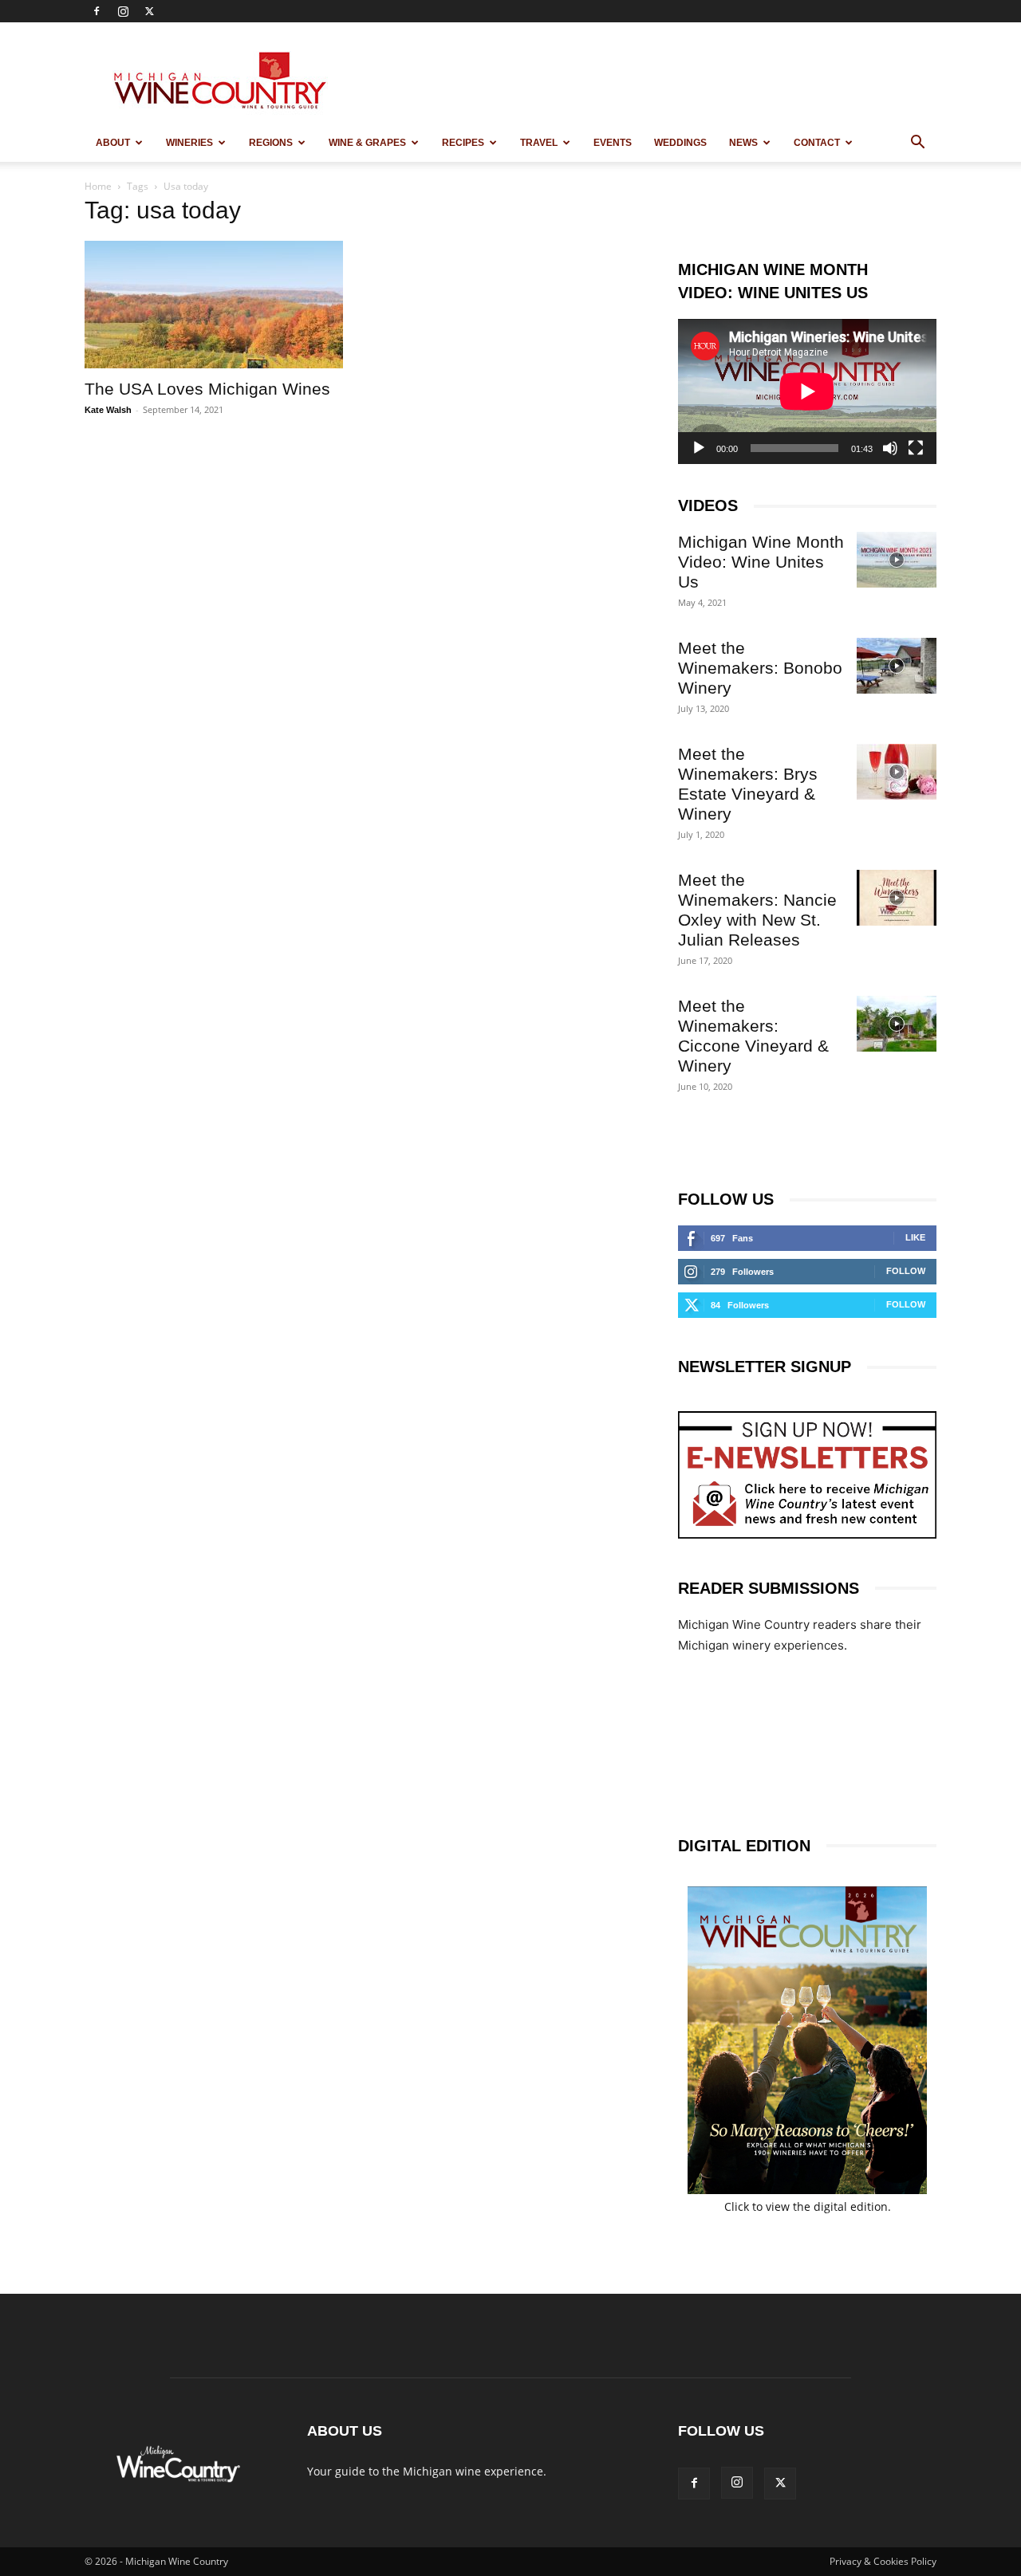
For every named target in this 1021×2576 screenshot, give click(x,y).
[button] (917, 144)
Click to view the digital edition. (808, 2206)
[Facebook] (97, 11)
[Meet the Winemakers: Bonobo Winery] (897, 666)
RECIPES (463, 143)
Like (915, 1237)
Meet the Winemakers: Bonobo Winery (760, 668)
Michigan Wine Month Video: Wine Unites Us (761, 562)
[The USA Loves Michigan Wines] (214, 305)
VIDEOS (708, 505)
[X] (149, 11)
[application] (807, 391)
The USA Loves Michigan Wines (207, 389)
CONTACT (817, 143)
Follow (906, 1271)
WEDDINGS (680, 143)
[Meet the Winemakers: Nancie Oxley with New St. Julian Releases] (897, 898)
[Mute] (890, 448)
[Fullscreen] (916, 448)
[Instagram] (123, 11)
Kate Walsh (108, 410)
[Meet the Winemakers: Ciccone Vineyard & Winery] (897, 1024)
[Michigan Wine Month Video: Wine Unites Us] (897, 560)
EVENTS (613, 143)
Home (98, 186)
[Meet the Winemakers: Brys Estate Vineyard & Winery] (897, 772)
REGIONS (271, 143)
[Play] (699, 448)
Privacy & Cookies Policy (883, 2561)
